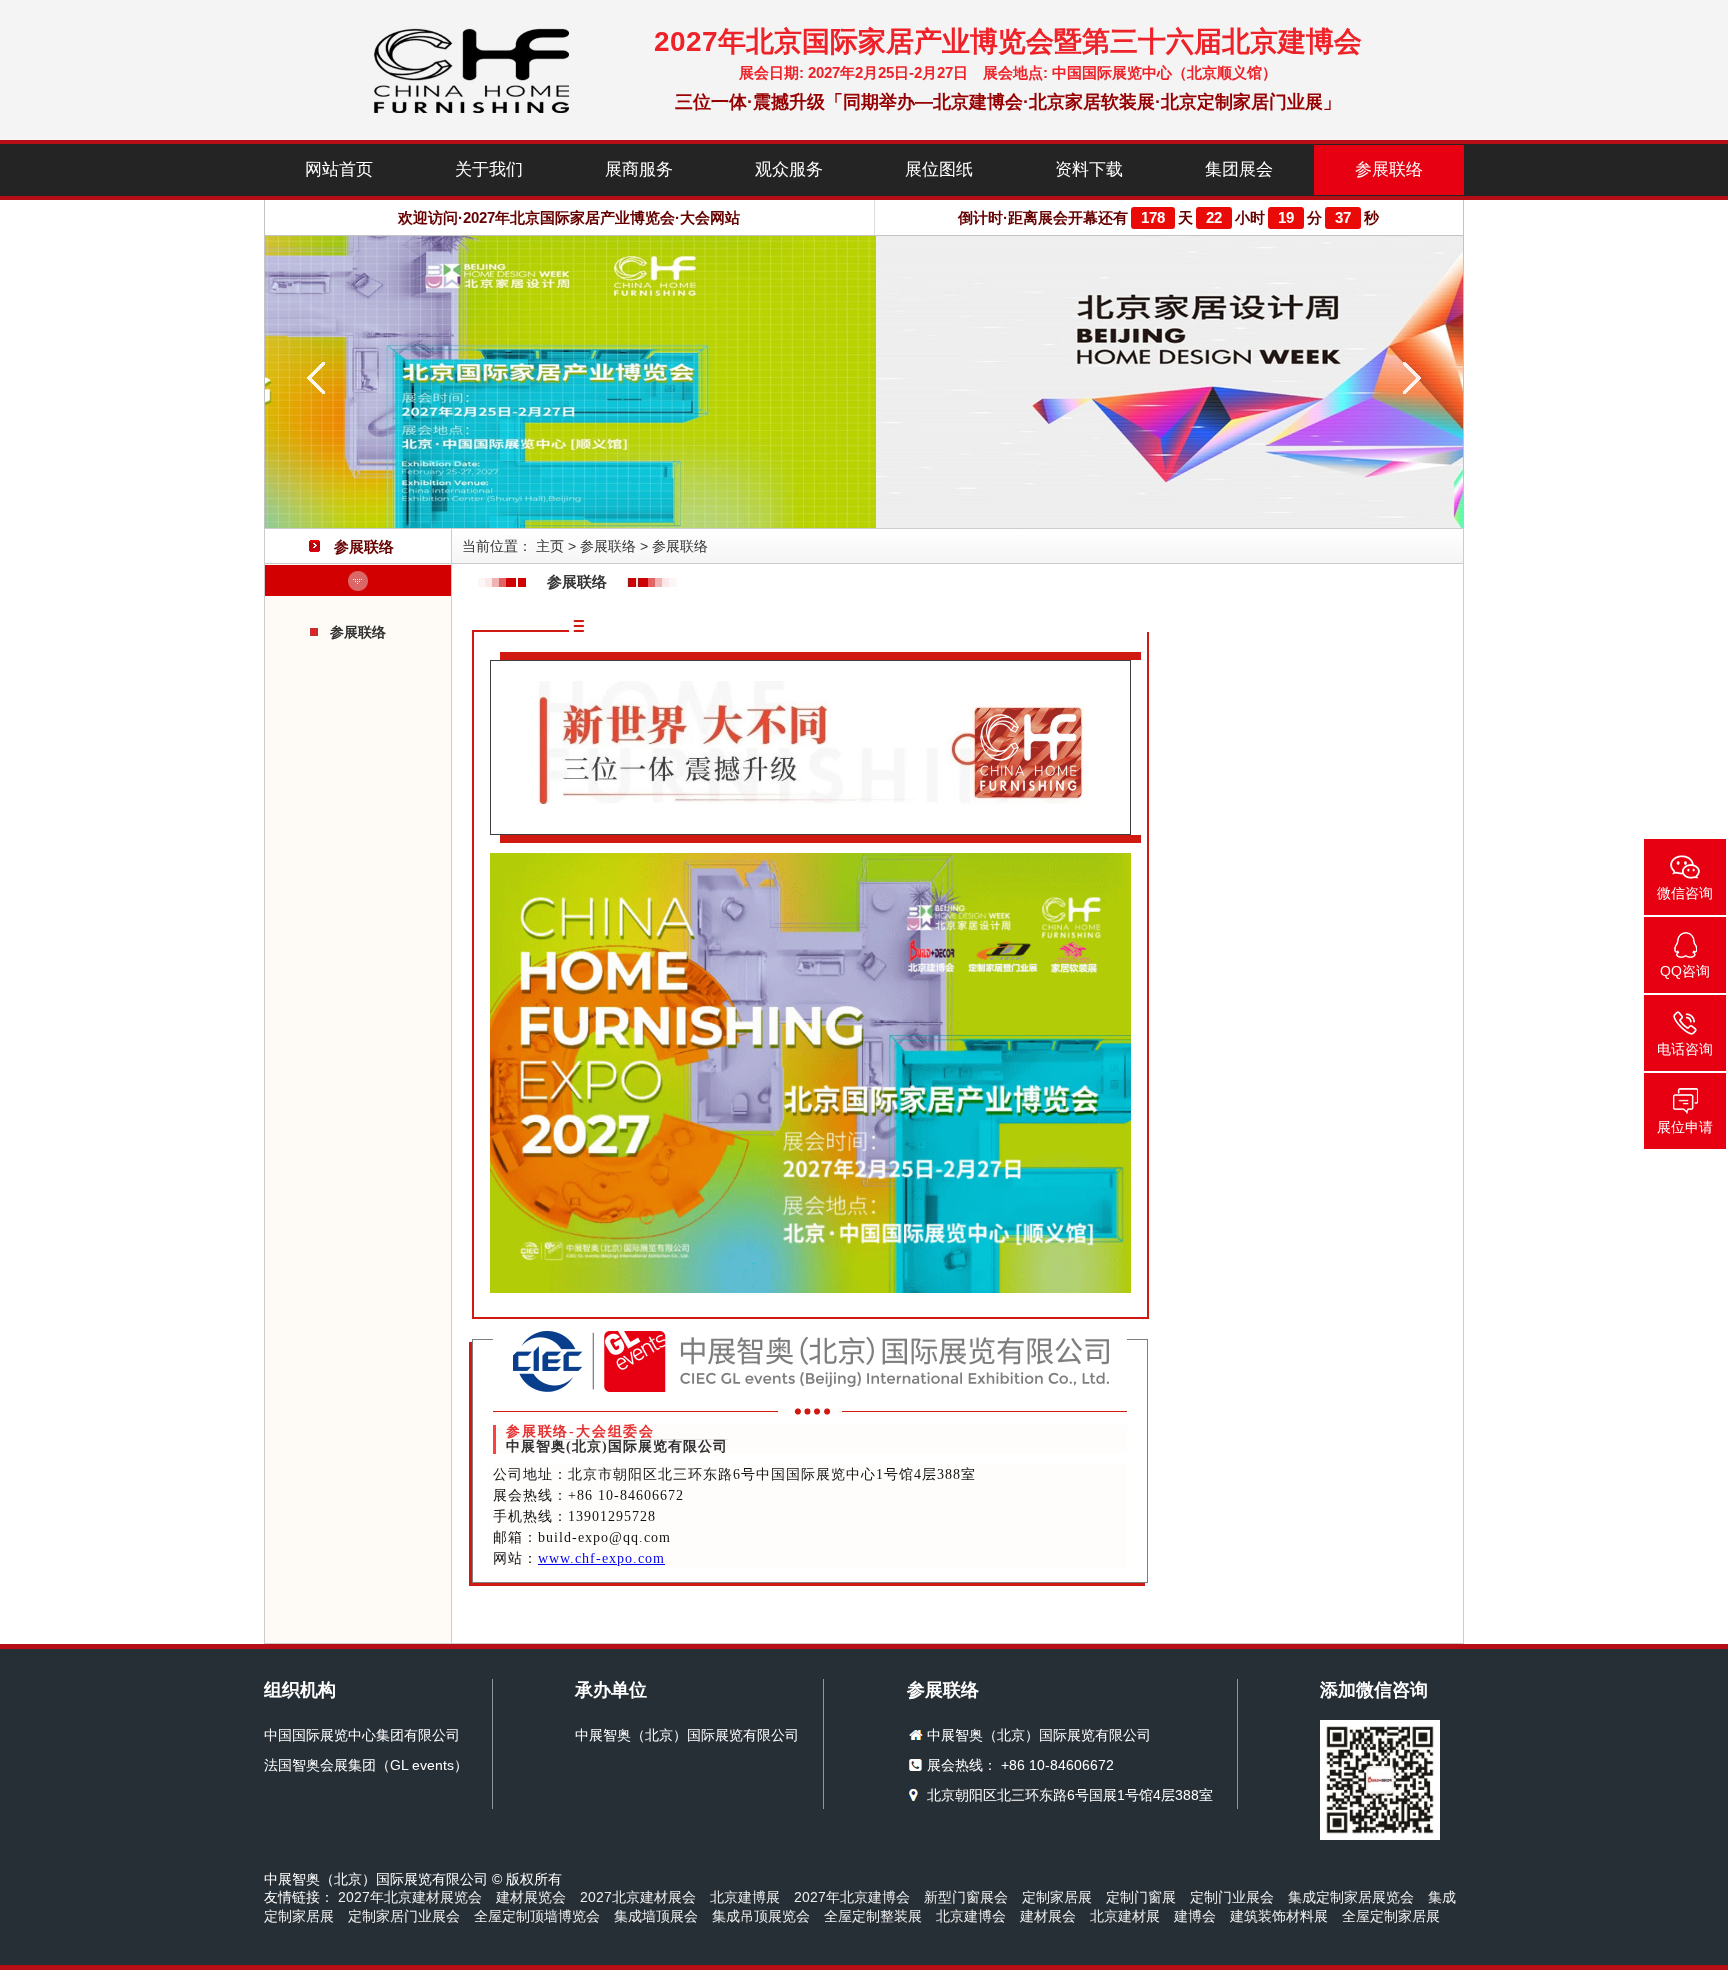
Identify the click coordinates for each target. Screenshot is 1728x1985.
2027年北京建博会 (852, 1897)
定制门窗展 (1141, 1897)
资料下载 (1089, 169)
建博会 (1195, 1916)
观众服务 (789, 169)
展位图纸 (939, 169)
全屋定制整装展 (873, 1916)
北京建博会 (971, 1916)
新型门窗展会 (966, 1897)
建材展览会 (531, 1897)
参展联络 (1389, 169)
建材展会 (1048, 1916)
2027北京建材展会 (638, 1897)
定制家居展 (1057, 1897)
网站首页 (339, 169)
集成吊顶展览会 (761, 1916)
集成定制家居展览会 (1351, 1897)
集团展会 (1239, 169)
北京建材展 (1125, 1916)
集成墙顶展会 (656, 1916)
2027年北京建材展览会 (410, 1897)
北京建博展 (745, 1897)
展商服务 (639, 169)
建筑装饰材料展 (1279, 1916)
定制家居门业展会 (404, 1916)
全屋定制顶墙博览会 (537, 1916)
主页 (550, 546)
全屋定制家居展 (1391, 1916)
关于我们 (489, 169)
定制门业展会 (1232, 1897)
